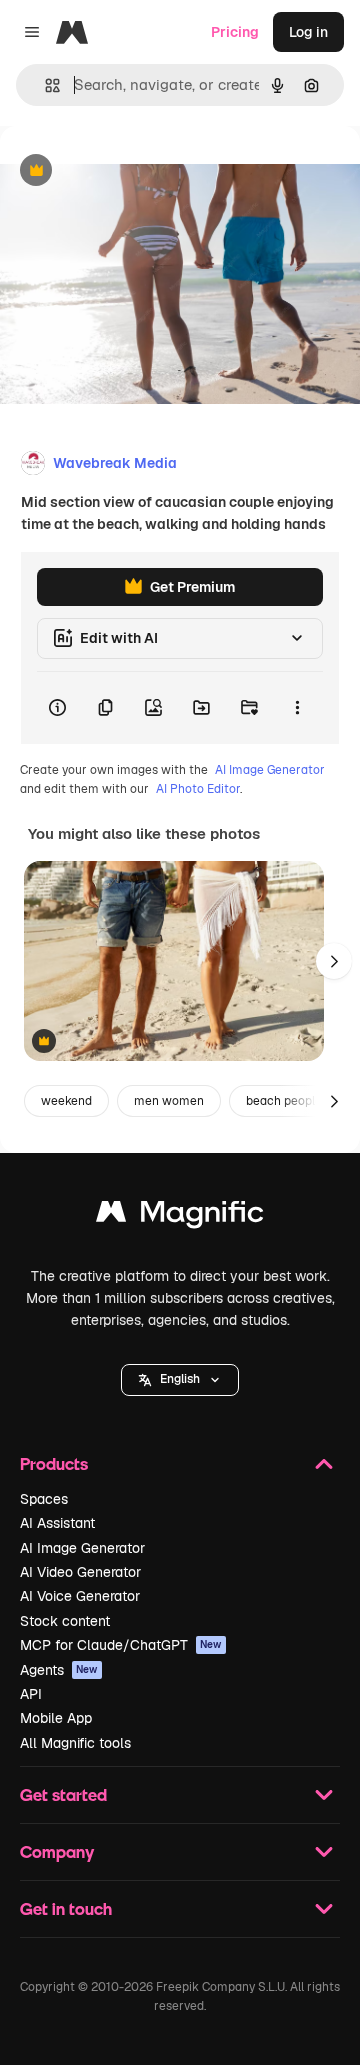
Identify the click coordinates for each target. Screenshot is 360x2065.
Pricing (235, 32)
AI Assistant (57, 1523)
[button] (180, 1380)
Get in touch (66, 1908)
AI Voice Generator (80, 1596)
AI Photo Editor (198, 789)
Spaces (44, 1499)
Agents (59, 1670)
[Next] (334, 961)
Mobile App (56, 1718)
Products (54, 1463)
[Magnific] (180, 1216)
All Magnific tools (75, 1743)
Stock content (65, 1621)
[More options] (297, 708)
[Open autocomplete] (44, 85)
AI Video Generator (80, 1572)
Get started (63, 1794)
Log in (308, 32)
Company (57, 1851)
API (31, 1694)
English (180, 1379)
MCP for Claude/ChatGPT (121, 1645)
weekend (66, 1101)
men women (169, 1101)
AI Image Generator (270, 770)
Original (128, 171)
